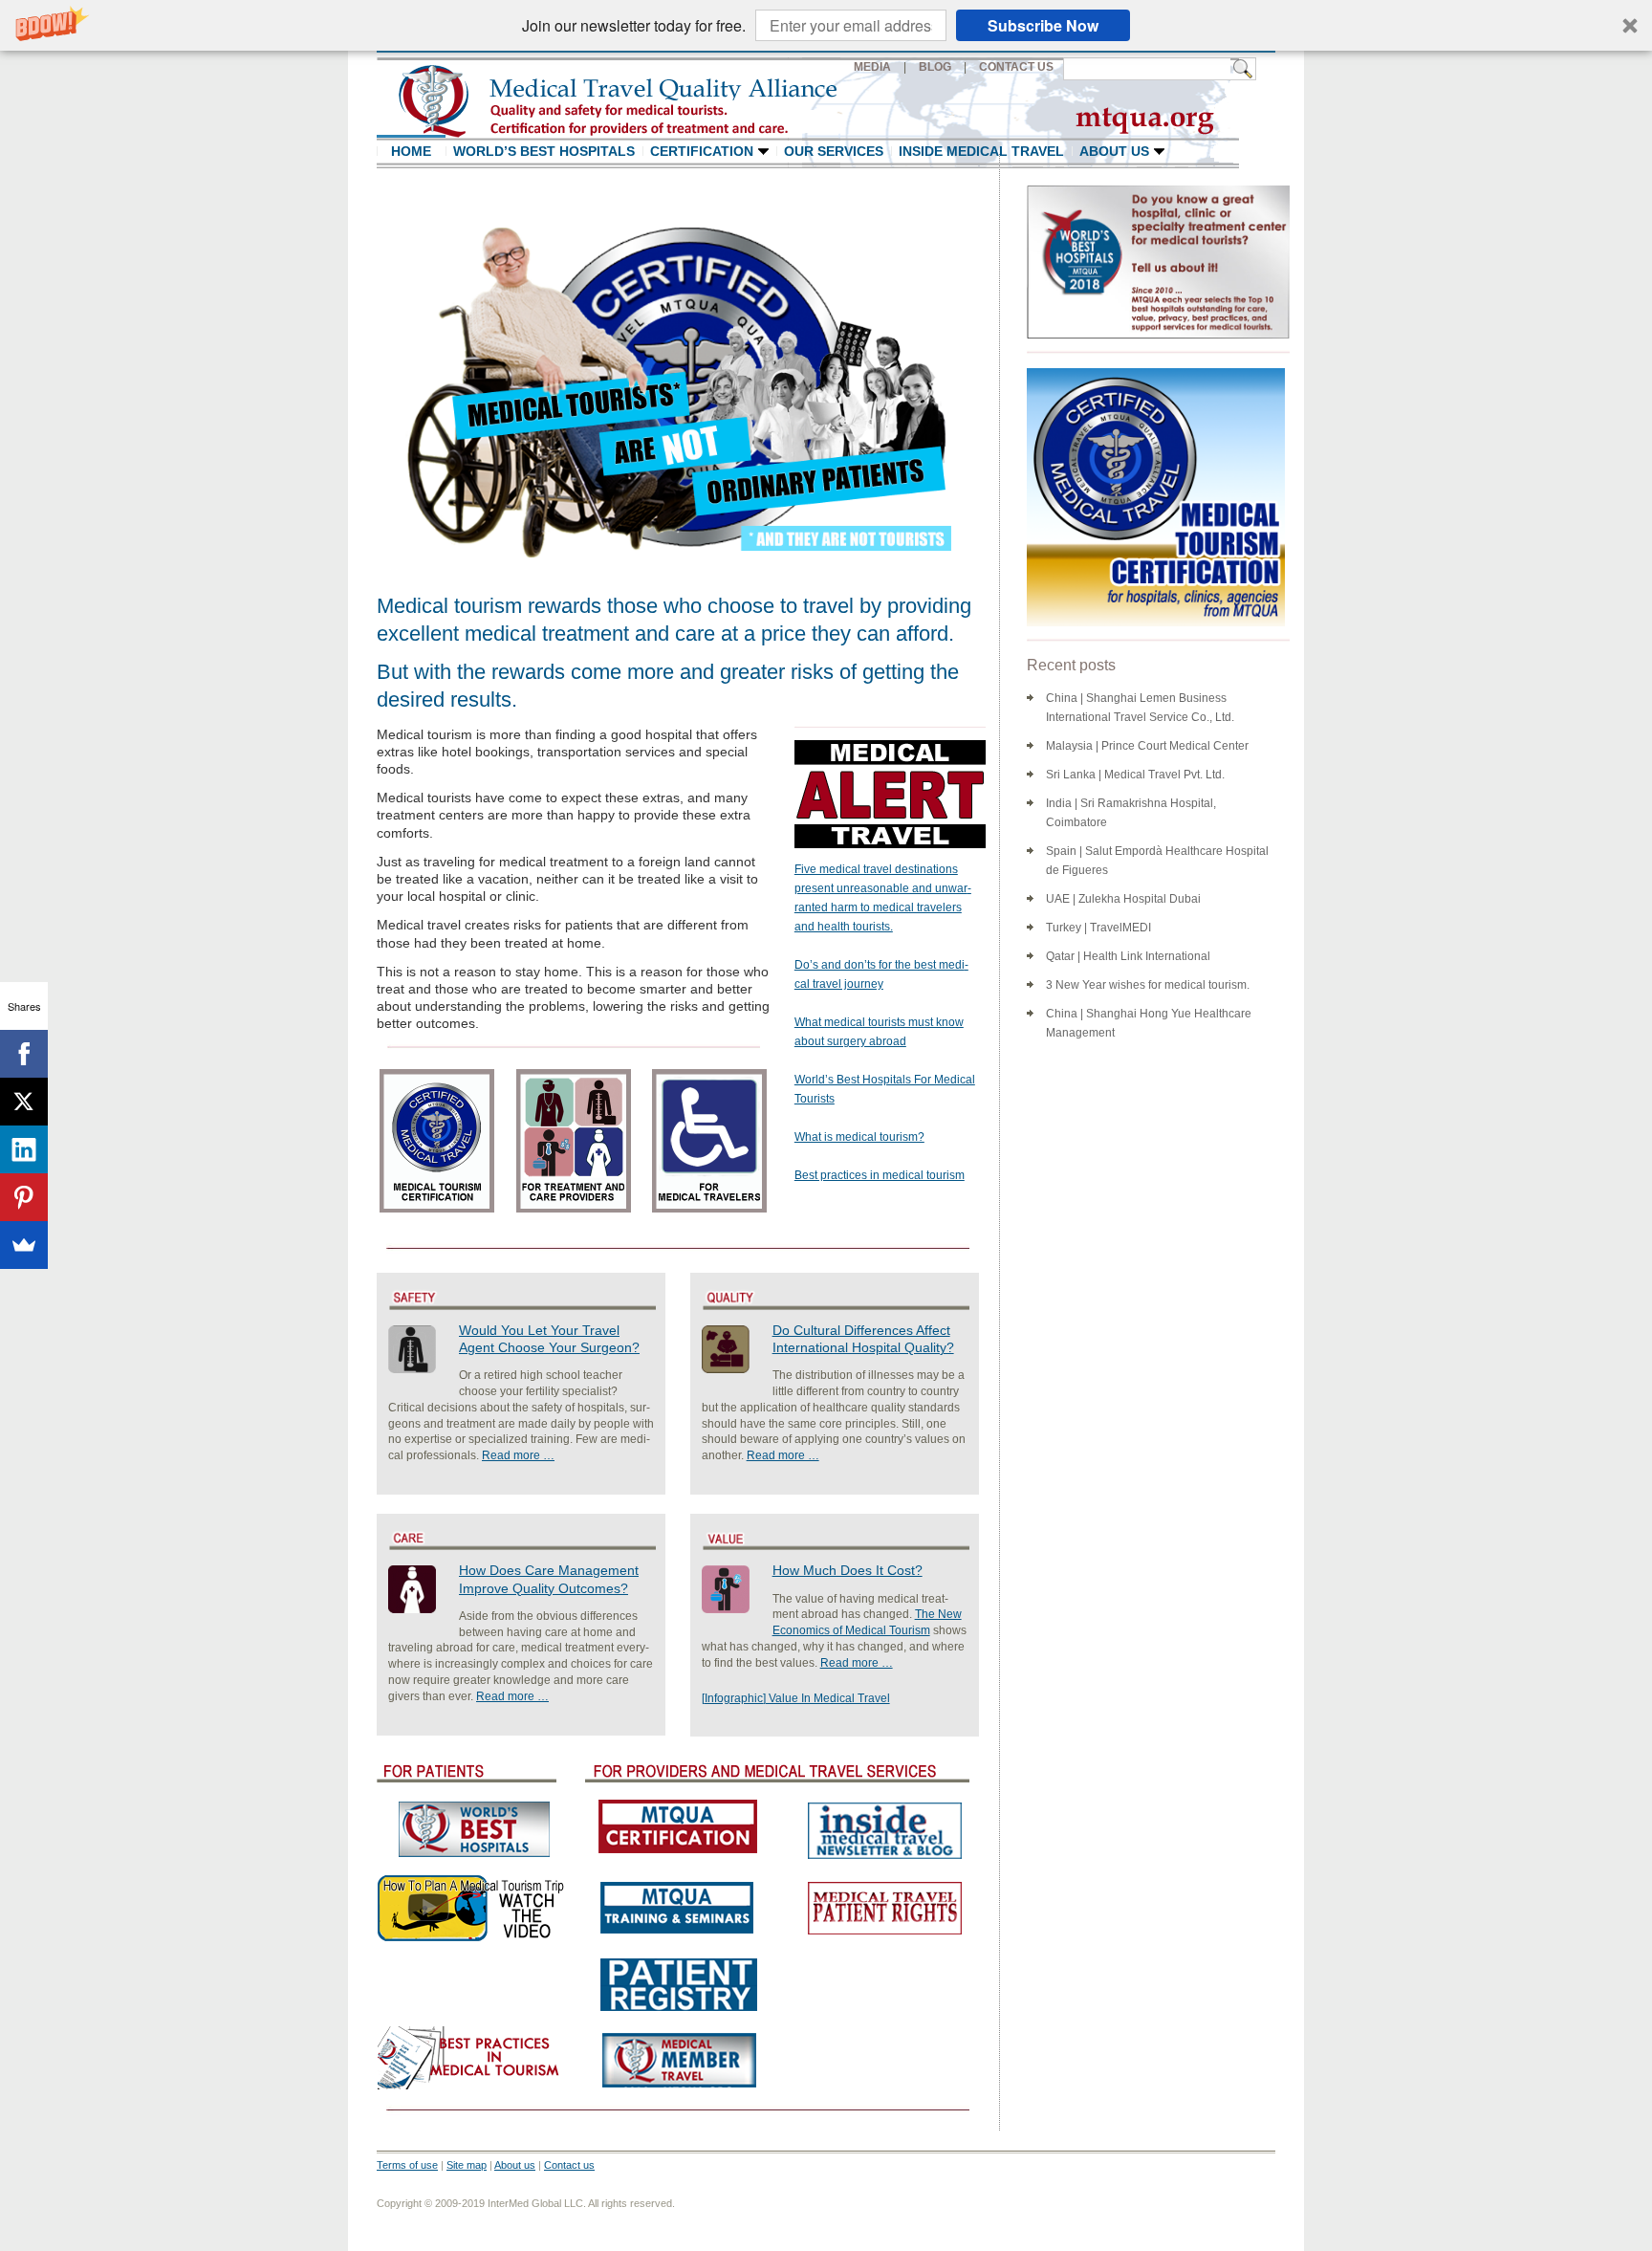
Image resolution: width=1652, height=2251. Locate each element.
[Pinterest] (24, 1197)
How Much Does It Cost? (848, 1570)
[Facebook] (24, 1054)
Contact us (569, 2165)
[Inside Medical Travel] (883, 1829)
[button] (826, 25)
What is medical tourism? (859, 1137)
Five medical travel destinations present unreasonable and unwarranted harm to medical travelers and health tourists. (883, 898)
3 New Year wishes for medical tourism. (1148, 985)
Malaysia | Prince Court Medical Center (1147, 746)
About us (515, 2165)
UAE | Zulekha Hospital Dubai (1123, 899)
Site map (467, 2165)
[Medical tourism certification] (678, 1826)
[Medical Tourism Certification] (1151, 497)
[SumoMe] (24, 1245)
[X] (24, 1102)
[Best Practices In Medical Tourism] (472, 2058)
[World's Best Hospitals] (472, 1829)
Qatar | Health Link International (1128, 956)
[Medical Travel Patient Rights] (883, 1908)
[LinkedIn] (24, 1149)
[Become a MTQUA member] (678, 2060)
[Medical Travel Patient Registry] (678, 1983)
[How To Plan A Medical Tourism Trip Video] (472, 1908)
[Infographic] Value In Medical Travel (796, 1698)
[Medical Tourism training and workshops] (678, 1907)
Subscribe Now (1043, 25)
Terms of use (407, 2165)
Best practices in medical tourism (880, 1175)
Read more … (518, 1455)
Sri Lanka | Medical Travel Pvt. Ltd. (1135, 775)
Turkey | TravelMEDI (1098, 928)
